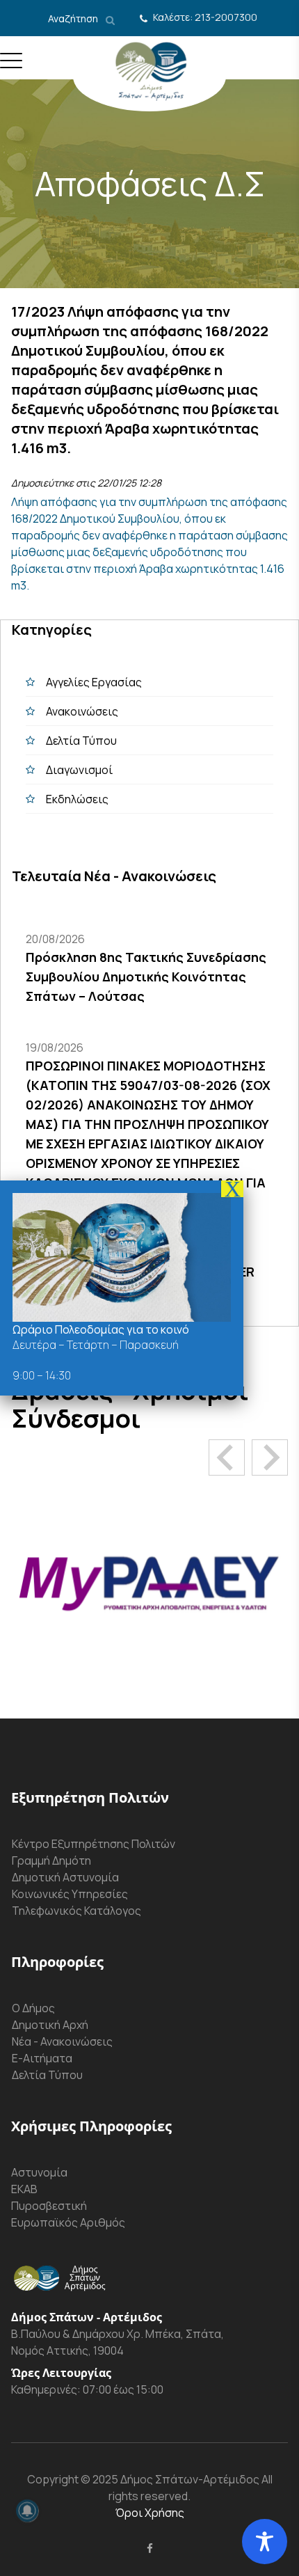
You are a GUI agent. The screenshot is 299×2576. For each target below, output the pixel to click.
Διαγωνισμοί (79, 770)
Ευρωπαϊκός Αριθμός (68, 2222)
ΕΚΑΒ (24, 2189)
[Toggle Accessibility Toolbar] (265, 2542)
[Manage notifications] (27, 2511)
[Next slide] (270, 1457)
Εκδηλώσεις (77, 799)
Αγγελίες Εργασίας (94, 682)
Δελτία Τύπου (81, 741)
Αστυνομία (39, 2172)
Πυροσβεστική (49, 2206)
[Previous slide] (227, 1457)
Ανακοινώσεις (82, 711)
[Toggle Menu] (11, 66)
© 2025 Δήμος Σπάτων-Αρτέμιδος (169, 2479)
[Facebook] (150, 2548)
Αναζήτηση (74, 18)
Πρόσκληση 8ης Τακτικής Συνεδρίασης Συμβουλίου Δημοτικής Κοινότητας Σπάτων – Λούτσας (146, 977)
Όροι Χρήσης (150, 2513)
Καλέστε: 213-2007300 (205, 17)
